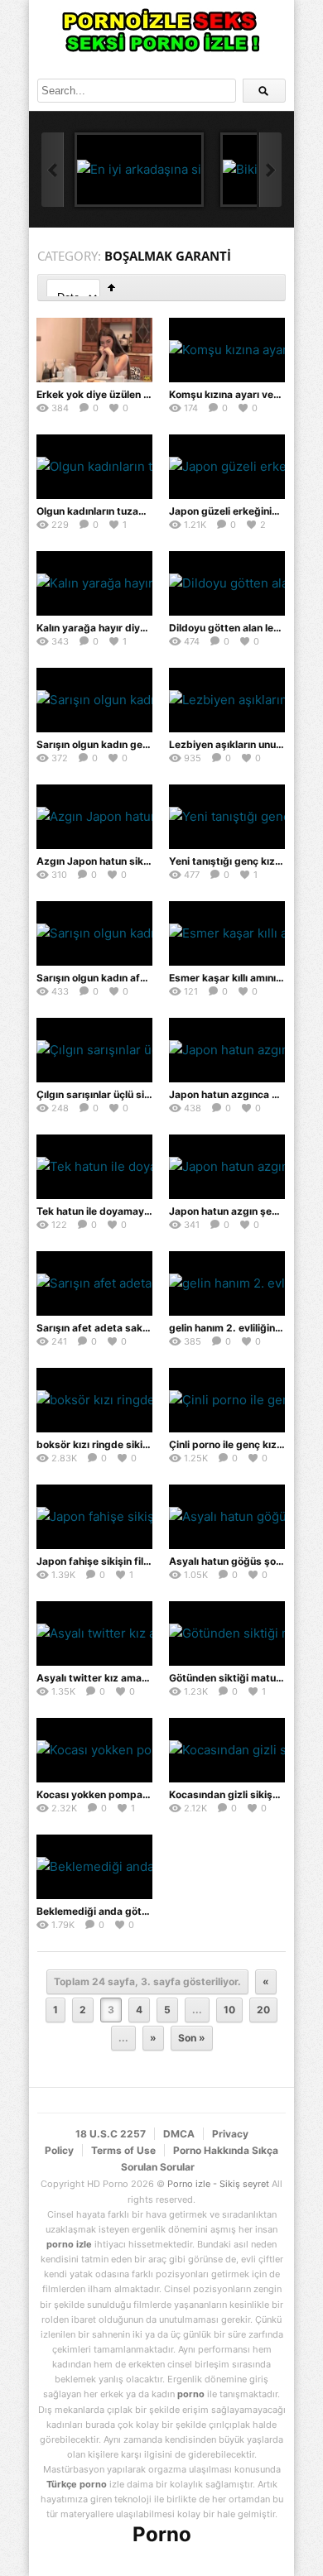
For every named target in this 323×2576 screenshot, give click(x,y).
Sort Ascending (111, 288)
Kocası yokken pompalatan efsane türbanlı (139, 1794)
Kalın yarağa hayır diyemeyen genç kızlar (135, 628)
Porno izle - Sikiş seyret (218, 2184)
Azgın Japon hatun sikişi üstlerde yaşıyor (136, 861)
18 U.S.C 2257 (111, 2134)
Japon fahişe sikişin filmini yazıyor (119, 1561)
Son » (192, 2038)
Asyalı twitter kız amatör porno (111, 1678)
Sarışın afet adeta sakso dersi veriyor (127, 1328)
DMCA (179, 2134)
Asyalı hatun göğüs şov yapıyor (245, 1561)
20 (263, 2010)
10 (229, 2010)
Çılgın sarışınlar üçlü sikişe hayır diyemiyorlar (145, 1094)
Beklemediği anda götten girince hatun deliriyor (151, 1911)
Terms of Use (123, 2150)
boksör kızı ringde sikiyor (97, 1444)
